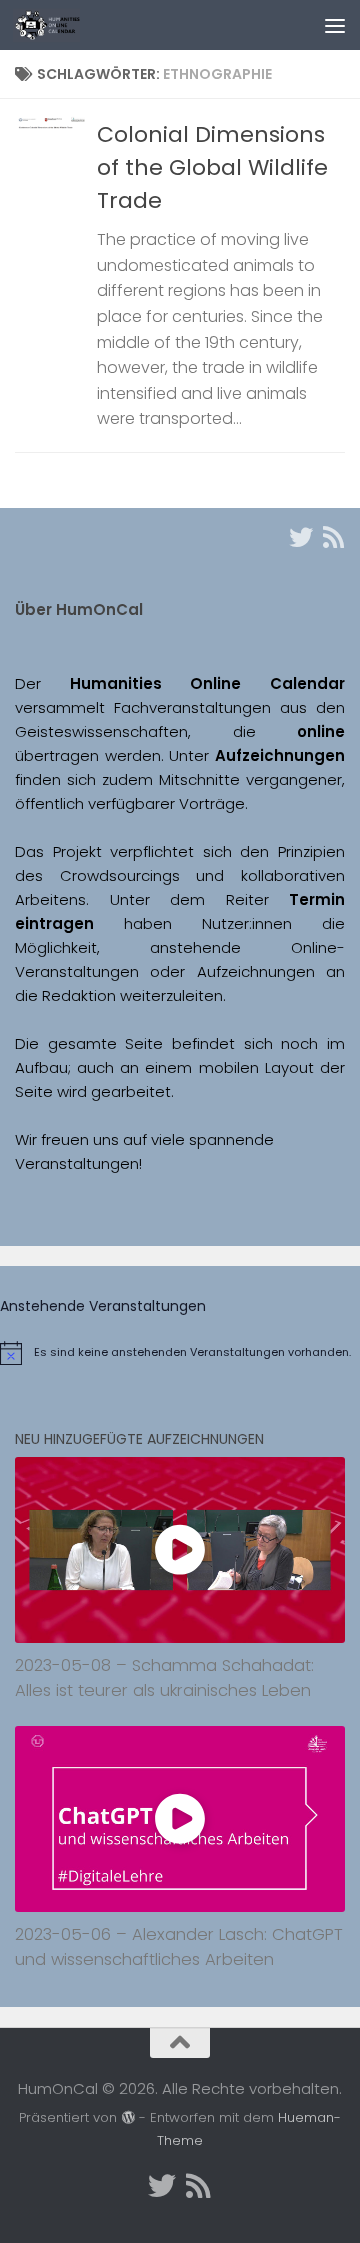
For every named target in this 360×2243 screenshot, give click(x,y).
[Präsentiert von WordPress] (127, 2117)
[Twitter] (301, 537)
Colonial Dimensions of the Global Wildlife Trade (212, 167)
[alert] (180, 1353)
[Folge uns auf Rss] (333, 537)
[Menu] (335, 25)
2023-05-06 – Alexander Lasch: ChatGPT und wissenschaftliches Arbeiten (179, 1947)
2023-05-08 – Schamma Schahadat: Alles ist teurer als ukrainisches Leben (164, 1678)
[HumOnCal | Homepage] (57, 25)
